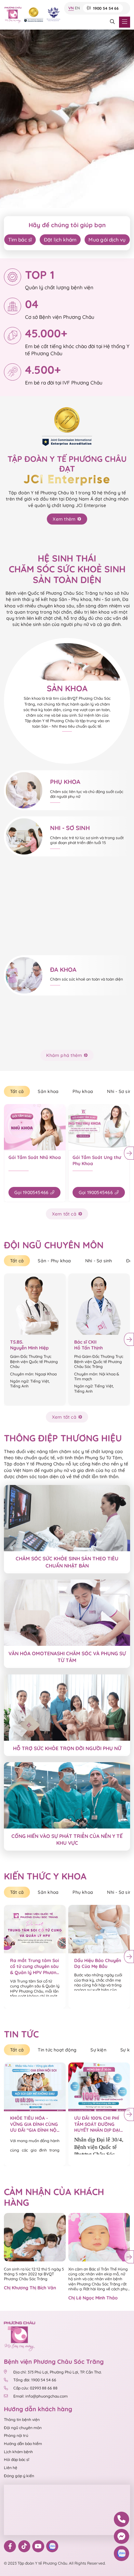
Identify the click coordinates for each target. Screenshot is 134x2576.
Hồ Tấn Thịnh (88, 1348)
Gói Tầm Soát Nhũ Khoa (35, 1157)
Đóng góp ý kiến (19, 2476)
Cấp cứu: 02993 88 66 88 (35, 2388)
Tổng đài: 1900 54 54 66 (35, 2380)
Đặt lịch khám (60, 240)
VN (71, 8)
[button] (52, 182)
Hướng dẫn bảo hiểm (23, 2444)
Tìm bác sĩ (20, 240)
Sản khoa (48, 1091)
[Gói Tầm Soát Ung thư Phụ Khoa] (99, 1127)
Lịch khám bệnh (18, 2452)
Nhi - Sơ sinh (99, 1261)
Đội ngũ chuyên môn (23, 2428)
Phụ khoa (83, 1091)
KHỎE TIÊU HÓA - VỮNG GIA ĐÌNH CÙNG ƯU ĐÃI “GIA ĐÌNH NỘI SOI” (34, 2124)
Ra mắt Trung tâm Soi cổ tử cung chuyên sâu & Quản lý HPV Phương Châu (35, 1967)
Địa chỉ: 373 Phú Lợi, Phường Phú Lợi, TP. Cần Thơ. (57, 2372)
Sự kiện (98, 2050)
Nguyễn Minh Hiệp (29, 1348)
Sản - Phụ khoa (54, 1261)
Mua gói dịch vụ (107, 240)
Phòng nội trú (16, 2435)
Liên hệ (11, 2468)
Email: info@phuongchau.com (40, 2396)
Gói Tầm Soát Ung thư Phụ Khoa (97, 1160)
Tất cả (17, 1091)
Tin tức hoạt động (57, 2050)
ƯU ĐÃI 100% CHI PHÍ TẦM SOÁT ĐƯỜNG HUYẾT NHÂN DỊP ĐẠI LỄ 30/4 (97, 2124)
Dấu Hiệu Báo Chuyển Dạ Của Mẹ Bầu (98, 1964)
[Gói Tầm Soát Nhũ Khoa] (35, 1127)
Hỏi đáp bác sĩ (17, 2459)
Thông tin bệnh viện (22, 2420)
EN (77, 8)
